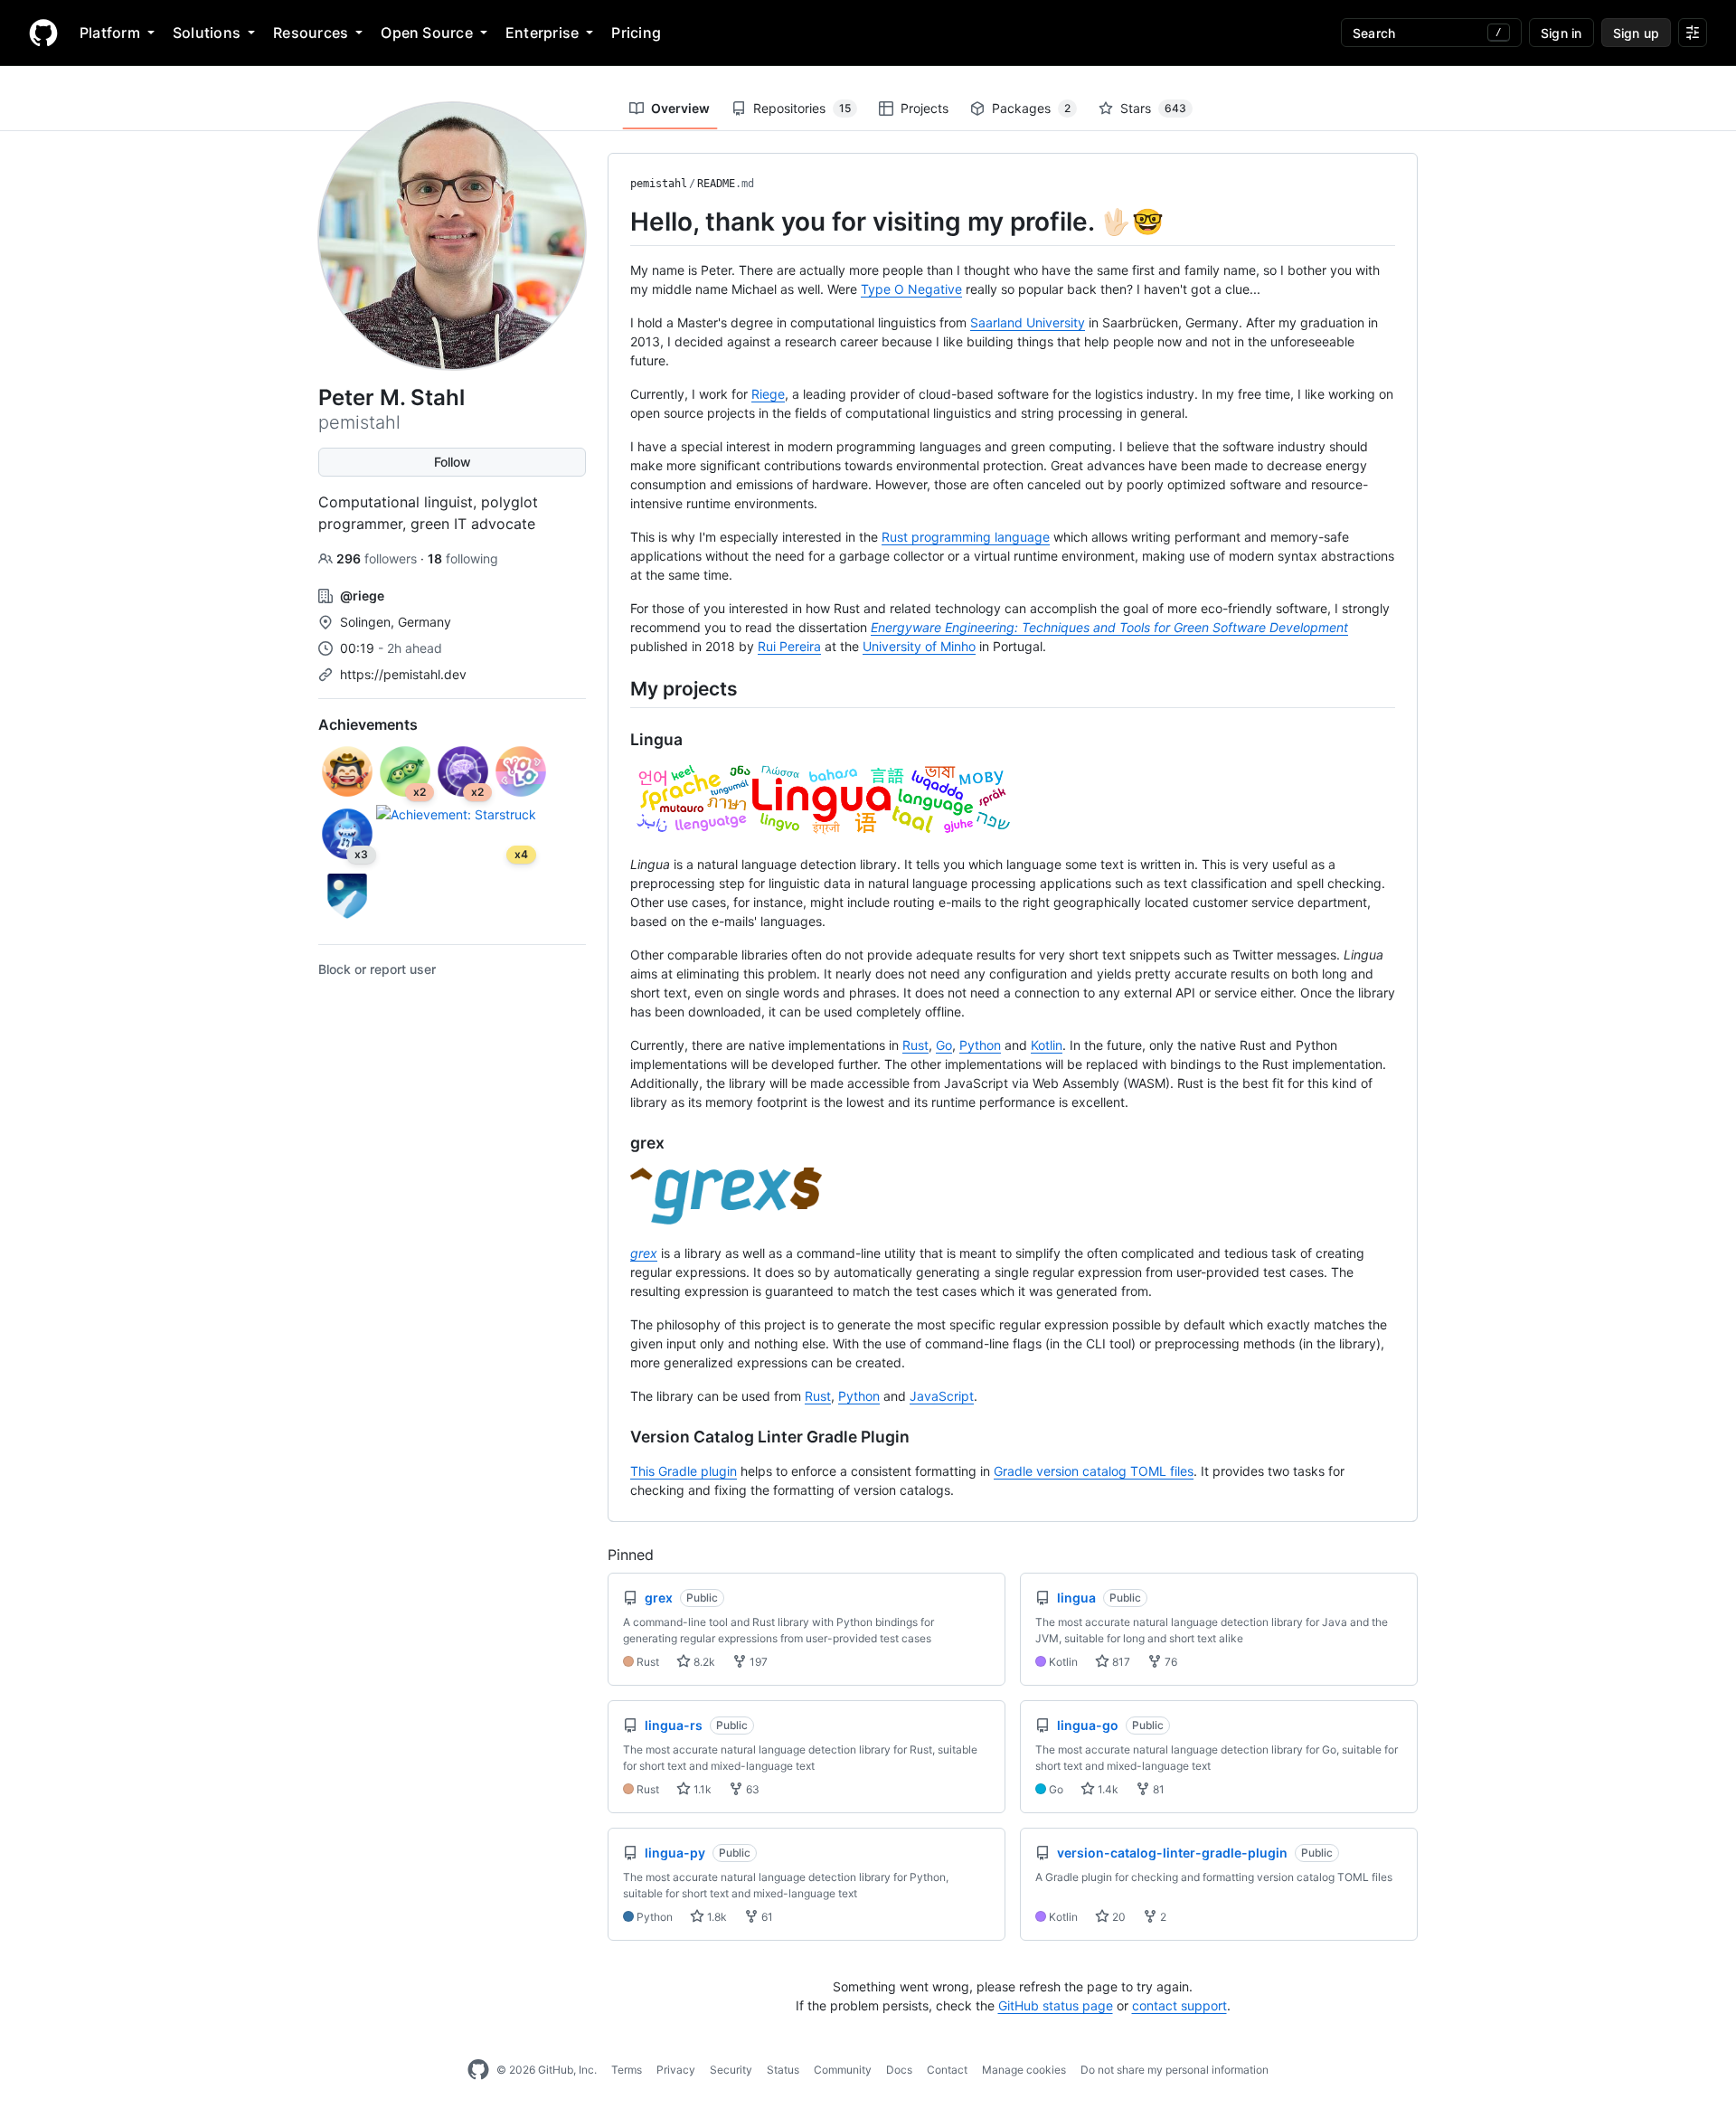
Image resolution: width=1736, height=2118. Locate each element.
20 (1118, 1917)
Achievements (368, 724)
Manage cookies (1024, 2070)
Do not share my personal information (1175, 2070)
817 (1120, 1662)
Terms (627, 2070)
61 (766, 1917)
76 (1170, 1662)
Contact (947, 2070)
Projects (925, 108)
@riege (362, 596)
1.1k (701, 1789)
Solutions (207, 33)
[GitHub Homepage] (478, 2070)
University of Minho (919, 646)
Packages (1031, 108)
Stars (1153, 108)
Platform (110, 33)
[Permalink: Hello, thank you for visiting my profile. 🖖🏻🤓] (618, 222)
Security (731, 2070)
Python (980, 1045)
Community (843, 2070)
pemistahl (659, 184)
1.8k (716, 1917)
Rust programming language (966, 537)
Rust (915, 1045)
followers (378, 558)
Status (783, 2070)
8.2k (703, 1662)
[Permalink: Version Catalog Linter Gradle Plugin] (618, 1437)
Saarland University (1028, 322)
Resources (311, 33)
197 (757, 1662)
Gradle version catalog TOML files (1094, 1471)
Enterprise (542, 33)
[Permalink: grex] (618, 1143)
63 (751, 1789)
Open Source (427, 33)
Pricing (636, 33)
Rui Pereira (789, 646)
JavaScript (942, 1396)
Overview (680, 108)
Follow (453, 462)
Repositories (802, 108)
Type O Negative (911, 289)
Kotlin (1047, 1045)
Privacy (676, 2070)
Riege (768, 394)
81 (1157, 1789)
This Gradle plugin (684, 1471)
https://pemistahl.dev (403, 674)
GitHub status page (1056, 2005)
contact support (1179, 2005)
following (463, 558)
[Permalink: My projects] (618, 688)
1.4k (1107, 1789)
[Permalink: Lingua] (618, 740)
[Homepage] (43, 33)
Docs (899, 2070)
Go (944, 1045)
